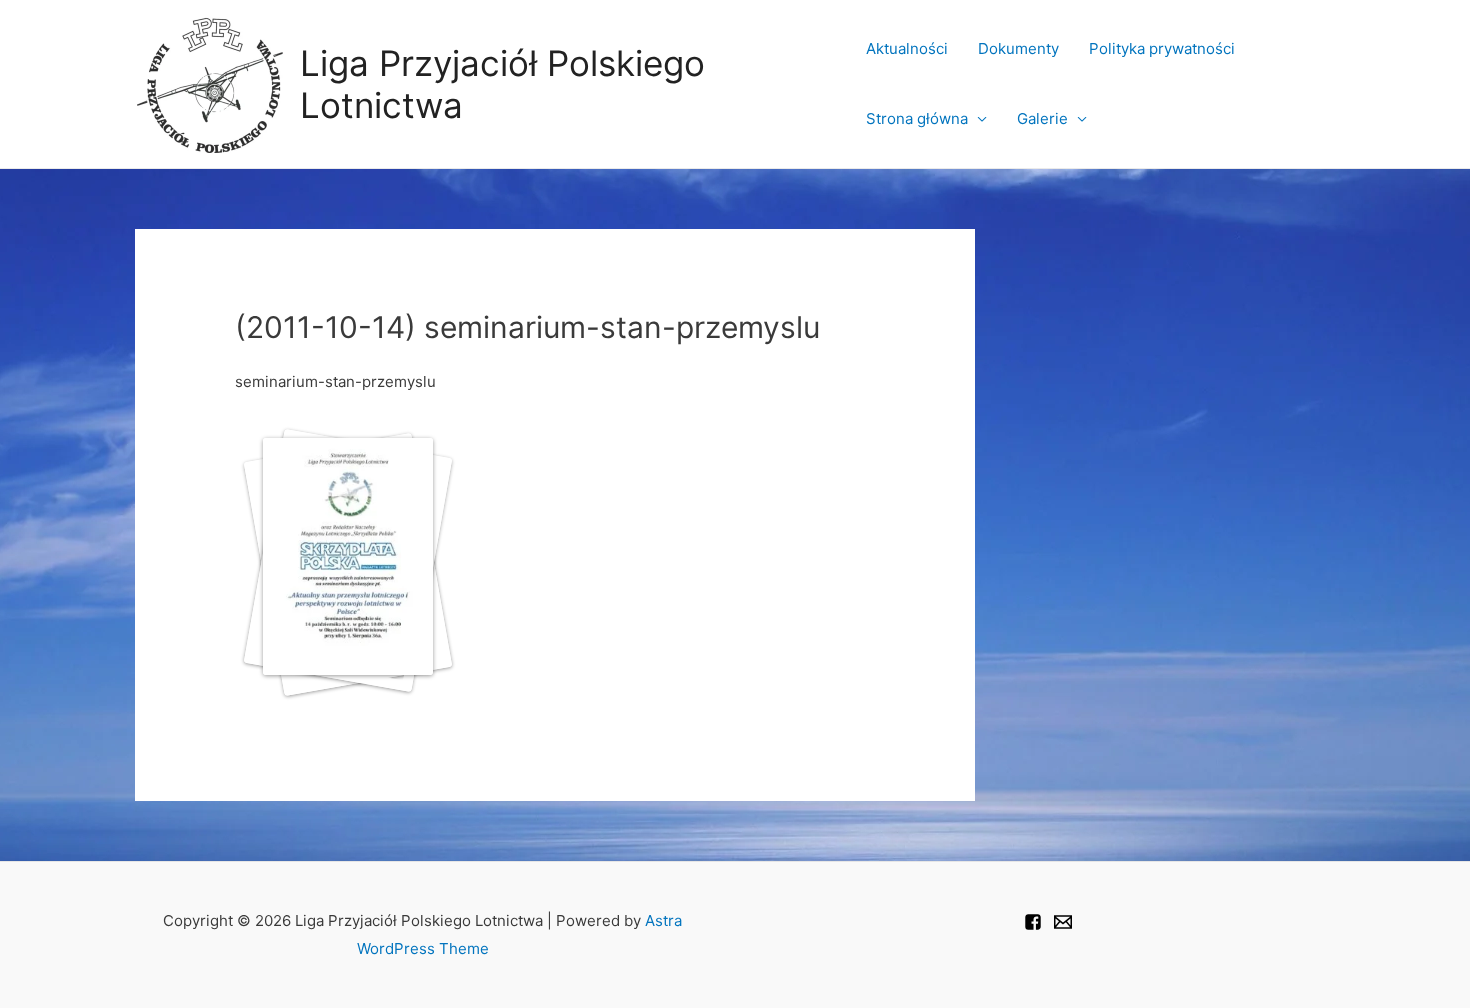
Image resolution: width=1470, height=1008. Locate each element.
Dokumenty (1018, 48)
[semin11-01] (341, 570)
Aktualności (907, 48)
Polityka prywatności (1162, 48)
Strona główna (917, 118)
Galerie (1042, 118)
